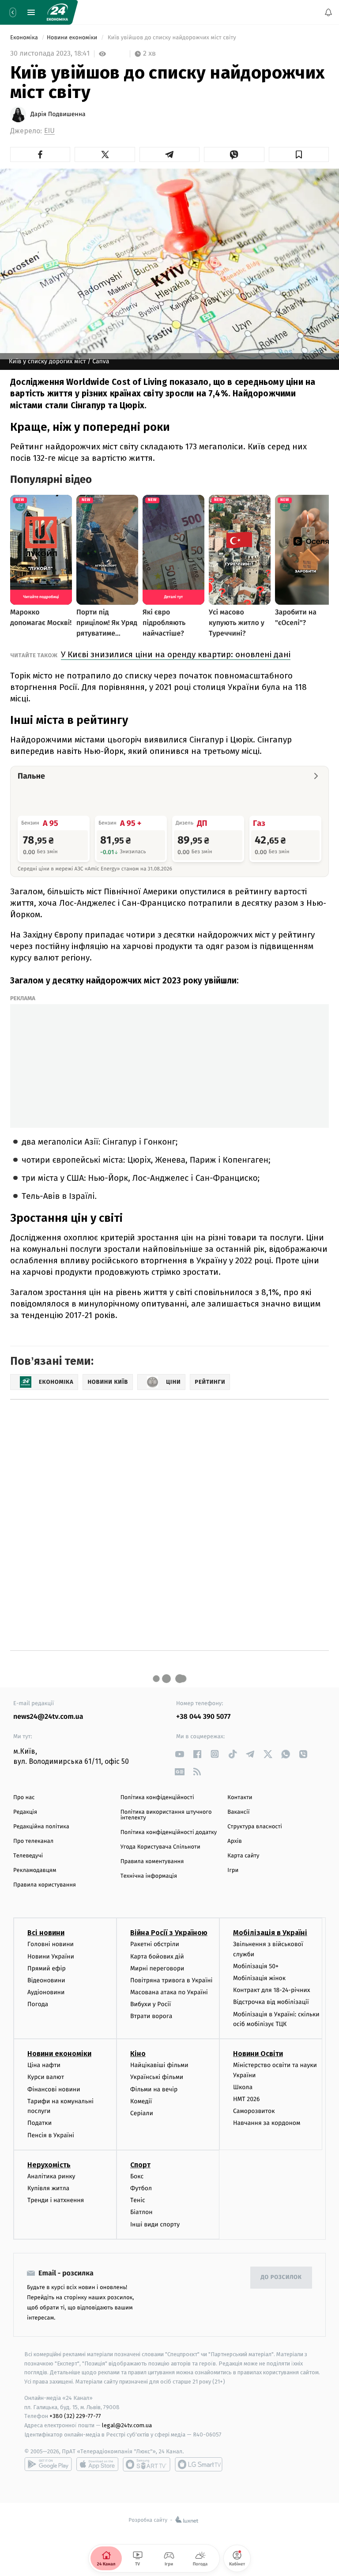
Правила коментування (152, 1862)
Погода (38, 2004)
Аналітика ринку (51, 2176)
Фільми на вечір (154, 2089)
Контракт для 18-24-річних (271, 1990)
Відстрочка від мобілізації (271, 2002)
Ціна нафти (44, 2065)
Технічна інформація (149, 1876)
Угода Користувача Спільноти (160, 1847)
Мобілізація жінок (259, 1978)
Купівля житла (48, 2188)
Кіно (138, 2054)
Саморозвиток (254, 2111)
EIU (49, 131)
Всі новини (46, 1933)
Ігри (233, 1870)
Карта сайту (243, 1856)
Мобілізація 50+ (256, 1966)
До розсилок (281, 2277)
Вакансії (238, 1812)
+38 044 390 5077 (203, 1717)
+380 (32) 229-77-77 (75, 2416)
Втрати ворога (151, 2016)
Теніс (138, 2200)
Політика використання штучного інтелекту (166, 1815)
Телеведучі (28, 1856)
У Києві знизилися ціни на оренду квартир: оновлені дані (176, 654)
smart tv (147, 2464)
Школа (243, 2087)
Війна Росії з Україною (169, 1933)
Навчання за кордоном (267, 2123)
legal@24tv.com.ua (127, 2425)
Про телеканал (33, 1841)
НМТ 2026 (247, 2099)
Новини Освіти (258, 2054)
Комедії (141, 2101)
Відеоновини (46, 1980)
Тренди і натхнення (56, 2200)
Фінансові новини (54, 2089)
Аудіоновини (46, 1992)
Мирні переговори (157, 1968)
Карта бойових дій (157, 1956)
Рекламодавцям (35, 1870)
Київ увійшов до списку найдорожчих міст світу (172, 38)
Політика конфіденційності (157, 1798)
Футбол (141, 2188)
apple (97, 2464)
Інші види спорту (155, 2224)
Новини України (51, 1956)
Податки (40, 2123)
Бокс (137, 2176)
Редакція (25, 1812)
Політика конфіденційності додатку (169, 1832)
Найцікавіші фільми (159, 2065)
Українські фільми (157, 2077)
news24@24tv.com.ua (48, 1717)
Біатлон (141, 2212)
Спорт (140, 2164)
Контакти (240, 1798)
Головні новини (51, 1944)
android (48, 2464)
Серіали (142, 2113)
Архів (234, 1841)
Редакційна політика (41, 1827)
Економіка (25, 38)
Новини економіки (73, 38)
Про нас (24, 1798)
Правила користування (45, 1885)
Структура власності (255, 1827)
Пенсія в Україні (51, 2135)
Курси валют (46, 2077)
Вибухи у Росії (151, 2004)
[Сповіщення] (328, 12)
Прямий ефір (47, 1968)
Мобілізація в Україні (270, 1933)
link (179, 1754)
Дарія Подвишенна (58, 114)
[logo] (57, 12)
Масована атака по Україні (169, 1992)
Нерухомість (49, 2164)
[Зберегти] (299, 154)
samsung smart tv (199, 2464)
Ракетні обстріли (155, 1944)
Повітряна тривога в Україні (171, 1980)
